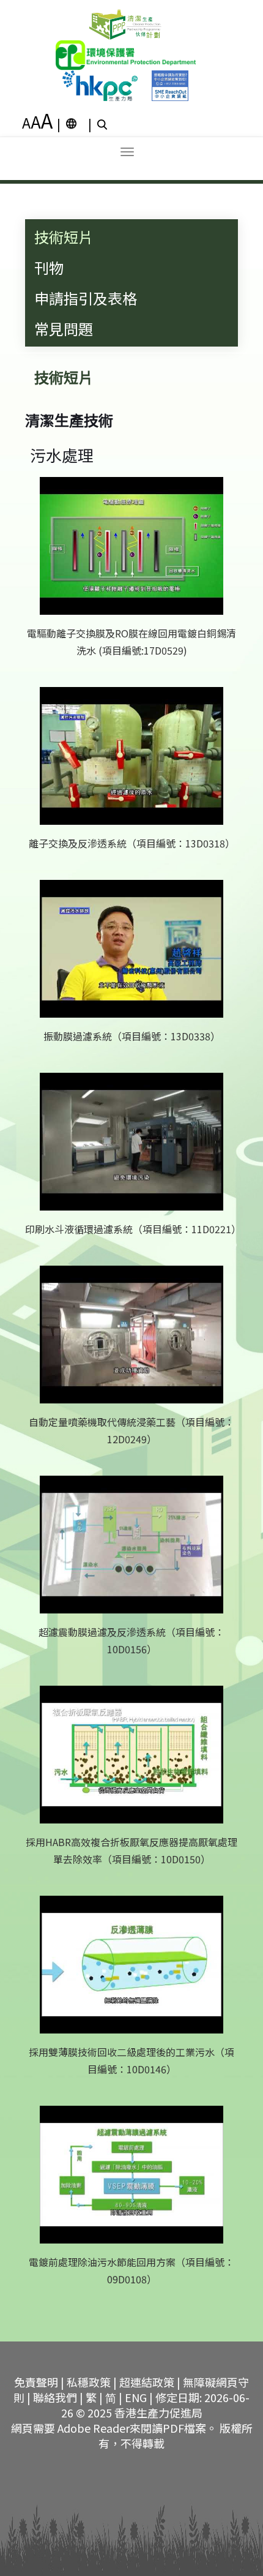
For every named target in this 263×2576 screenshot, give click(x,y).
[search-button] (104, 124)
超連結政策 (147, 2382)
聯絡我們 (55, 2397)
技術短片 (64, 237)
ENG (136, 2397)
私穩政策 (89, 2382)
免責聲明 (36, 2382)
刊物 (49, 267)
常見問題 (64, 329)
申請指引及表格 (86, 298)
